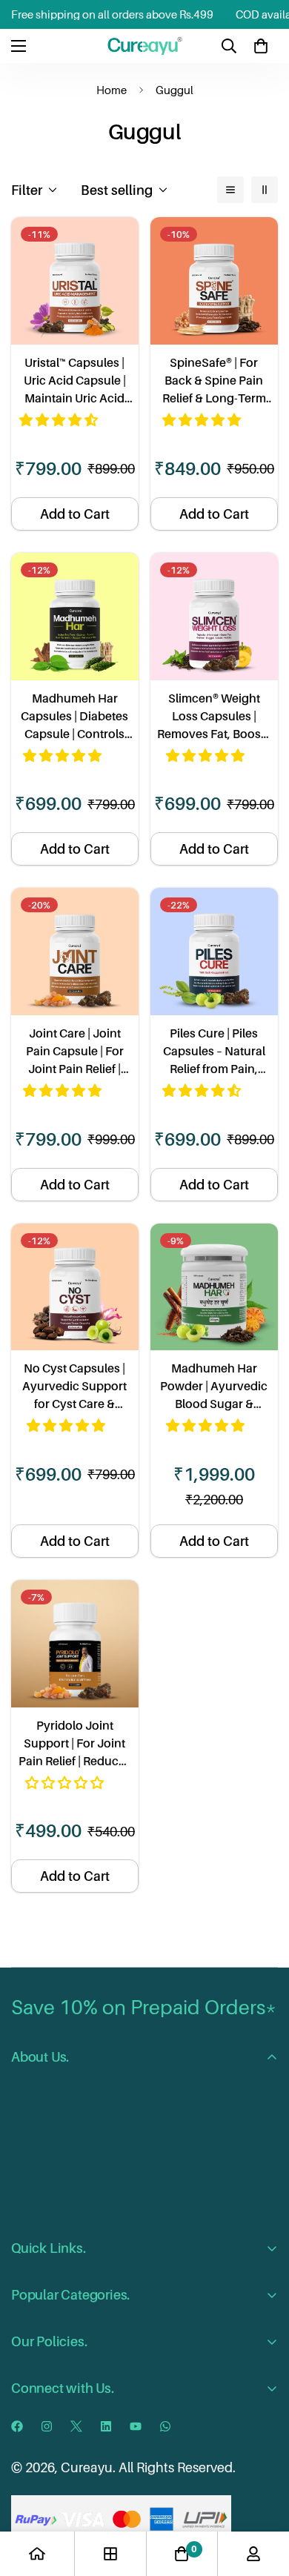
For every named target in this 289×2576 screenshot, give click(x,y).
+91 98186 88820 (95, 2446)
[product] (37, 2554)
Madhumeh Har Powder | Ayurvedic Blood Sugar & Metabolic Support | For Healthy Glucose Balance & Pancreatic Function (214, 1387)
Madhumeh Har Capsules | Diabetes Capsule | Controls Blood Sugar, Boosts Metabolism (75, 717)
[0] (261, 46)
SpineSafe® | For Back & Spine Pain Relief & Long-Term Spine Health (214, 381)
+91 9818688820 (134, 2416)
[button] (60, 420)
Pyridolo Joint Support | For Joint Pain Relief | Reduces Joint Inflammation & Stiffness (74, 1744)
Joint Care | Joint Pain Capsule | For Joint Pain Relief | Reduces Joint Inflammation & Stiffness (75, 1052)
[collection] (110, 2554)
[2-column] (265, 190)
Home (112, 90)
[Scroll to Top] (262, 2497)
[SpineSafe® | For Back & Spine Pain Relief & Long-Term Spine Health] (214, 281)
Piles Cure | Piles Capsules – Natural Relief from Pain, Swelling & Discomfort (214, 1052)
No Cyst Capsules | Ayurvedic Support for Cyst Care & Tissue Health (74, 1387)
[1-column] (230, 190)
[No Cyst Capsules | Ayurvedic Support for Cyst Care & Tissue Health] (75, 1287)
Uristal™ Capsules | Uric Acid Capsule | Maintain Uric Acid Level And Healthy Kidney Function (75, 381)
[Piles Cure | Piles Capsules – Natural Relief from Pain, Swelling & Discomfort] (214, 952)
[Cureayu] (145, 46)
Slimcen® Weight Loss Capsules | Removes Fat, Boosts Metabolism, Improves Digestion (214, 717)
